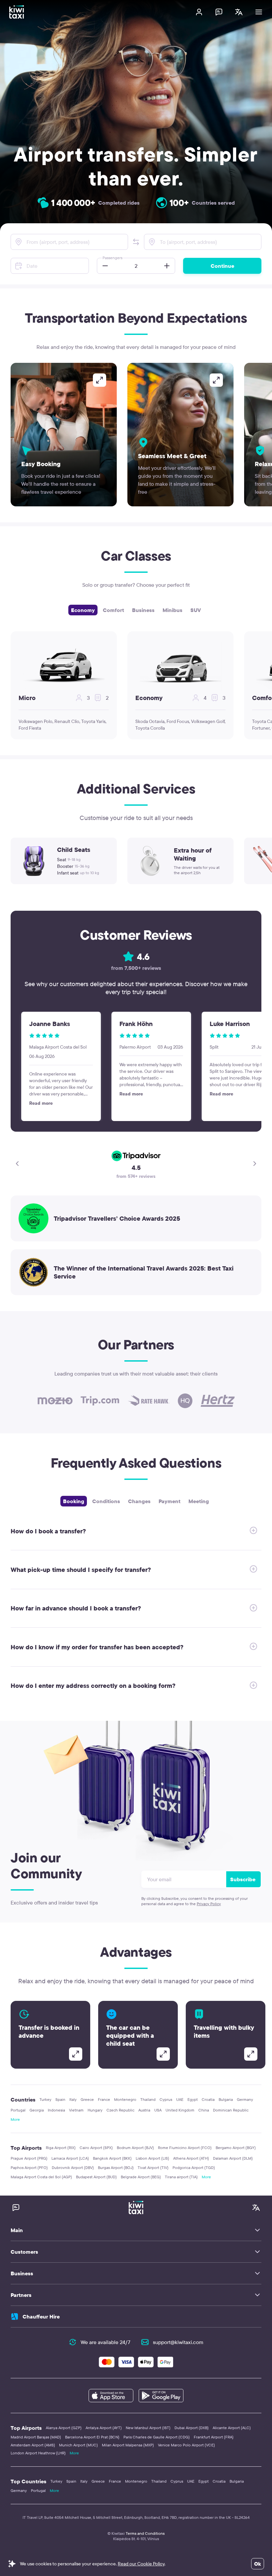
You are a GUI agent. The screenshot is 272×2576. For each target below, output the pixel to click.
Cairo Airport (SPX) (96, 2148)
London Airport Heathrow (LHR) (38, 2453)
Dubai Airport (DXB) (192, 2428)
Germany (245, 2099)
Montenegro (125, 2099)
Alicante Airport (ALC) (232, 2428)
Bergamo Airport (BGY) (236, 2148)
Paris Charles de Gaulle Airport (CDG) (157, 2437)
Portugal (18, 2110)
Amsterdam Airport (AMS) (33, 2445)
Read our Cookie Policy (141, 2564)
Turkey (45, 2099)
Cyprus (166, 2099)
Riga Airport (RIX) (61, 2148)
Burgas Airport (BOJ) (116, 2167)
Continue (222, 266)
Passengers (112, 258)
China (204, 2110)
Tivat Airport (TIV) (153, 2167)
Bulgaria (226, 2099)
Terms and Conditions (145, 2533)
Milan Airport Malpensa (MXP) (128, 2445)
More (15, 2119)
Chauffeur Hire (41, 2317)
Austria (144, 2110)
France (104, 2099)
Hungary (95, 2110)
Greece (87, 2099)
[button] (136, 242)
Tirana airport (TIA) (181, 2177)
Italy (73, 2099)
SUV (196, 610)
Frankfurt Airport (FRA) (214, 2437)
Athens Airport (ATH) (191, 2158)
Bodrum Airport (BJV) (135, 2148)
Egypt (193, 2099)
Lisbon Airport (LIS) (152, 2158)
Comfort (113, 610)
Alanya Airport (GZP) (64, 2428)
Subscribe (243, 1879)
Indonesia (56, 2110)
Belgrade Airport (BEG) (141, 2177)
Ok (258, 2564)
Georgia (37, 2110)
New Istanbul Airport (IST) (148, 2428)
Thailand (148, 2099)
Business (143, 610)
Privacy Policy (209, 1904)
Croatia (208, 2099)
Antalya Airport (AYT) (104, 2428)
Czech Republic (120, 2110)
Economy (83, 610)
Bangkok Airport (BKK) (112, 2158)
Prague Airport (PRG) (29, 2158)
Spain (60, 2099)
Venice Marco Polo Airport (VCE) (186, 2445)
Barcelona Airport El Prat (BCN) (92, 2437)
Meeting (199, 1501)
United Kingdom (180, 2110)
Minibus (172, 610)
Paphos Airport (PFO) (29, 2167)
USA (158, 2110)
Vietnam (76, 2110)
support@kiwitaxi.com (178, 2342)
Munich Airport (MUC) (78, 2445)
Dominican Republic (231, 2110)
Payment (170, 1501)
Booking (74, 1501)
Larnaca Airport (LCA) (70, 2158)
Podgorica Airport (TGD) (194, 2167)
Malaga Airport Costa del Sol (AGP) (41, 2177)
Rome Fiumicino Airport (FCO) (185, 2148)
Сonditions (106, 1501)
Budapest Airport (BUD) (96, 2177)
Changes (139, 1501)
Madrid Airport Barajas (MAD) (36, 2437)
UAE (180, 2099)
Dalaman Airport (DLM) (233, 2158)
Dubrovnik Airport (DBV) (73, 2167)
